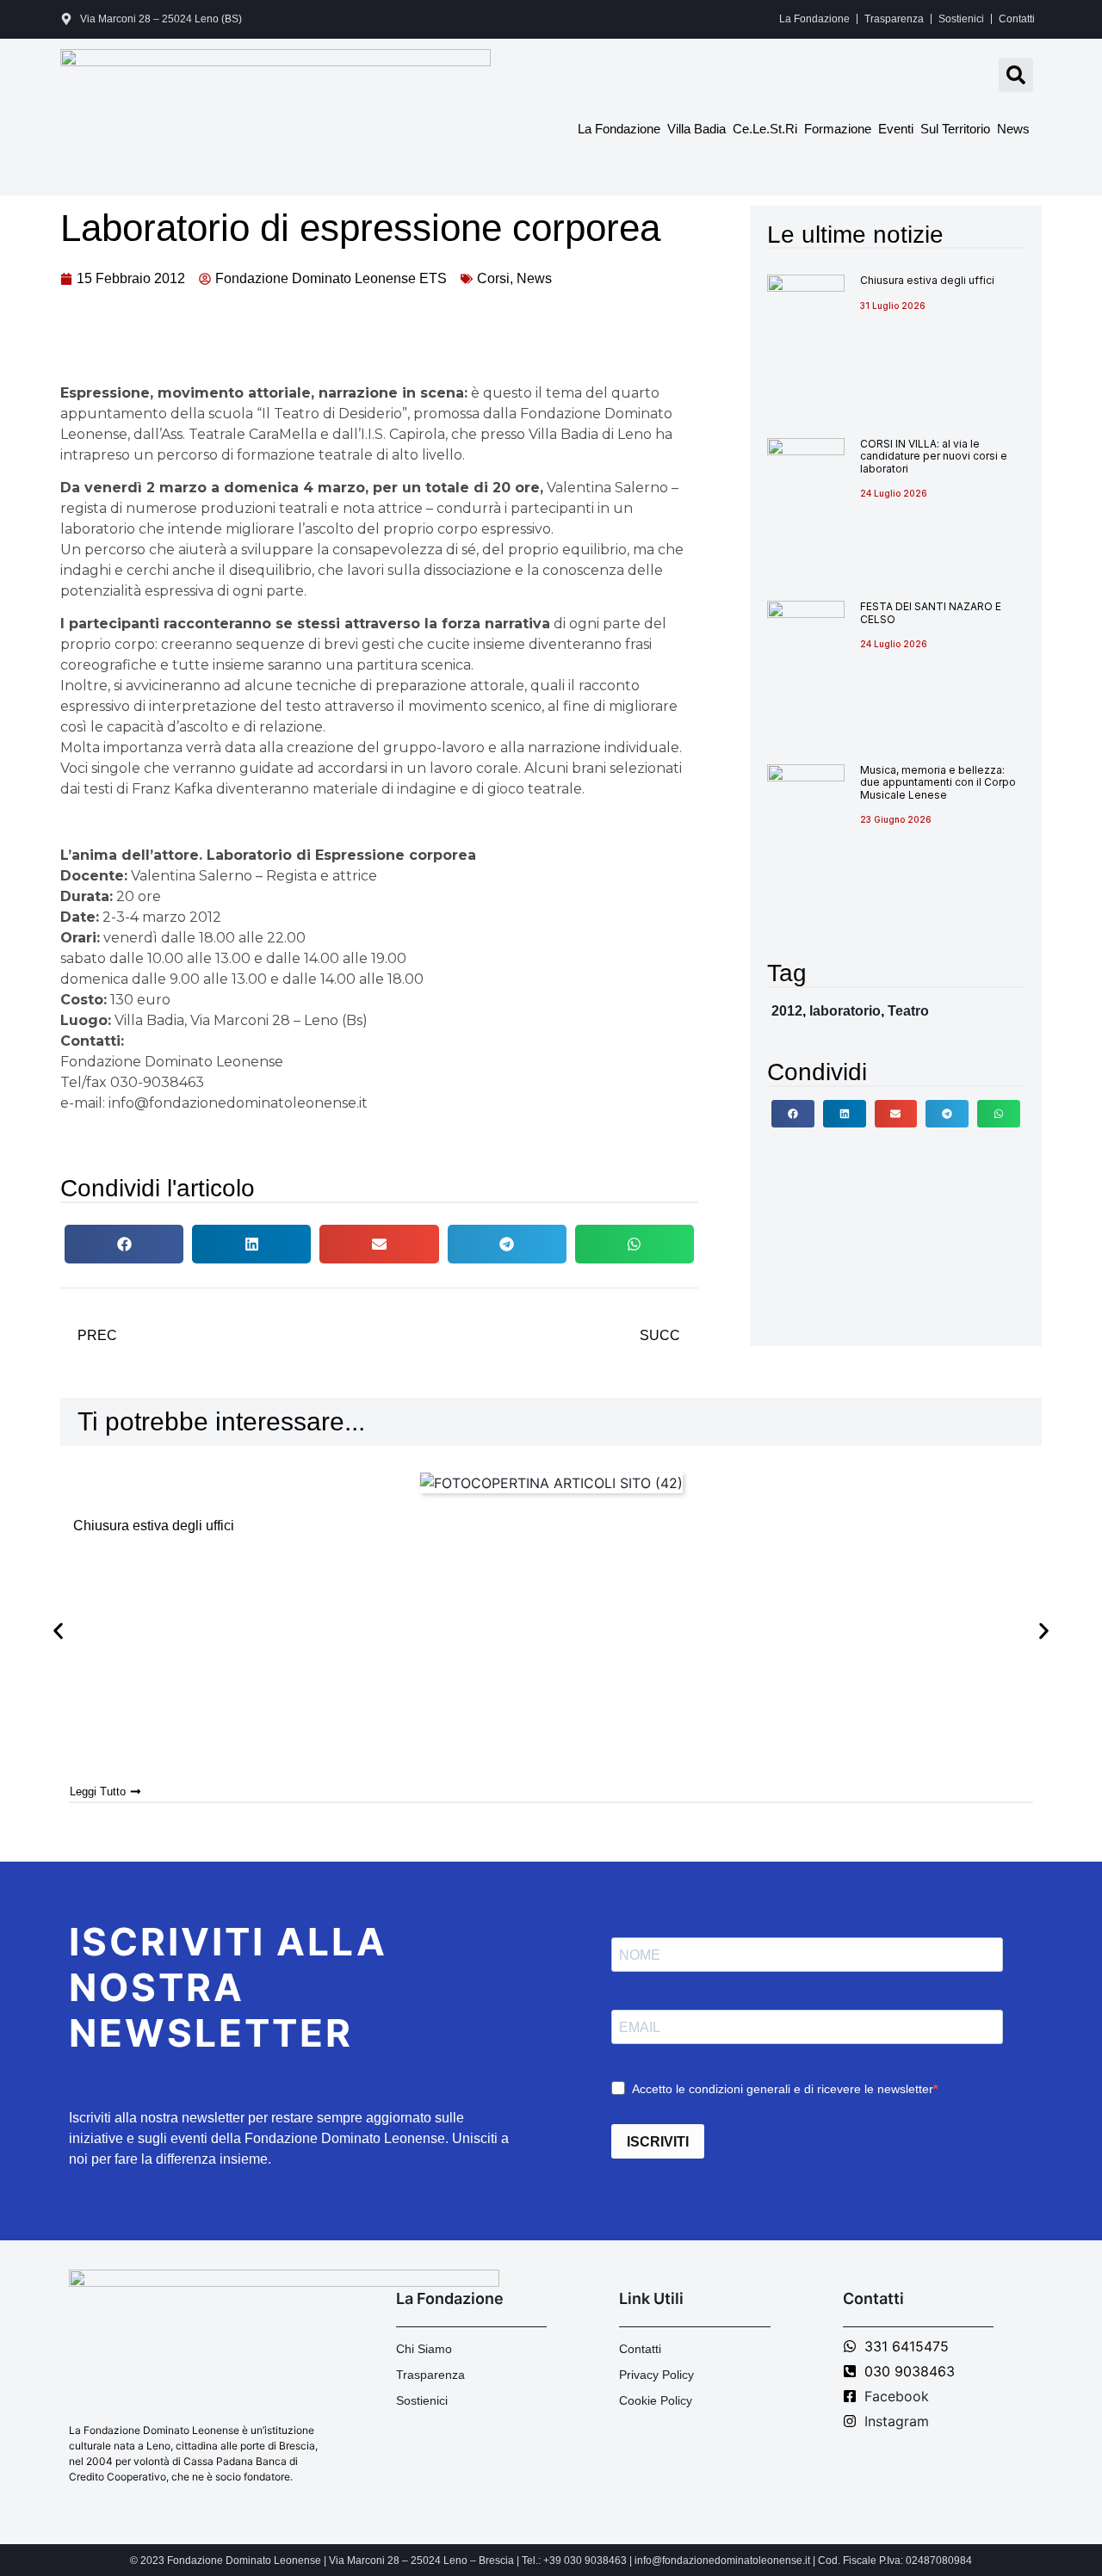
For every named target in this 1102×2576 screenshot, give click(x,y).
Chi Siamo (424, 2349)
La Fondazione (814, 19)
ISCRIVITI (658, 2142)
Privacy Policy (656, 2375)
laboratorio (845, 1011)
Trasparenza (894, 19)
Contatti (1017, 19)
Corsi (493, 278)
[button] (1016, 75)
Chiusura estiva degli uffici (927, 280)
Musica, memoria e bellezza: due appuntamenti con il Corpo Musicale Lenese (938, 782)
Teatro (908, 1011)
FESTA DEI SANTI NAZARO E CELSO (931, 612)
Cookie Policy (656, 2400)
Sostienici (961, 19)
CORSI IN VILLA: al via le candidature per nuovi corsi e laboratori (934, 456)
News (1013, 129)
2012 (787, 1011)
